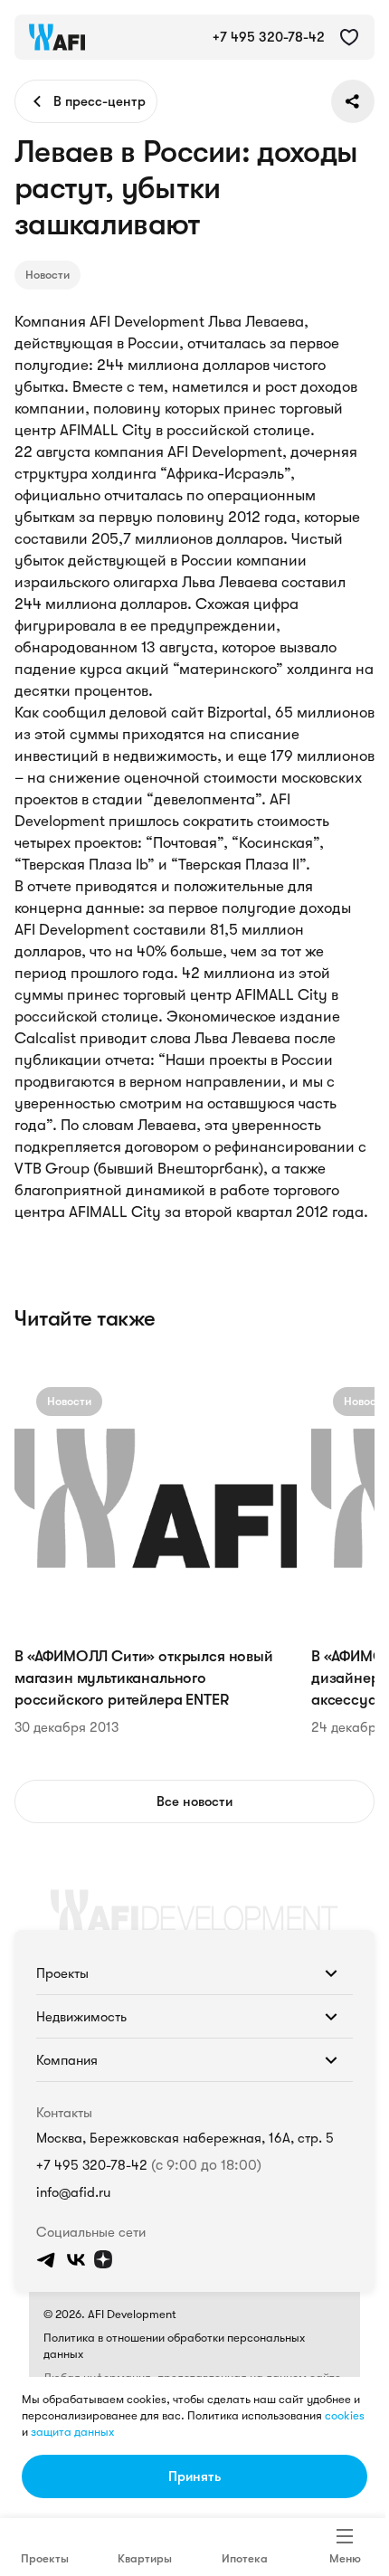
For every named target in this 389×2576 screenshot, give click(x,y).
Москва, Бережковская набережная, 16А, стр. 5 (185, 2138)
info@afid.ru (73, 2192)
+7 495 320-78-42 (92, 2165)
